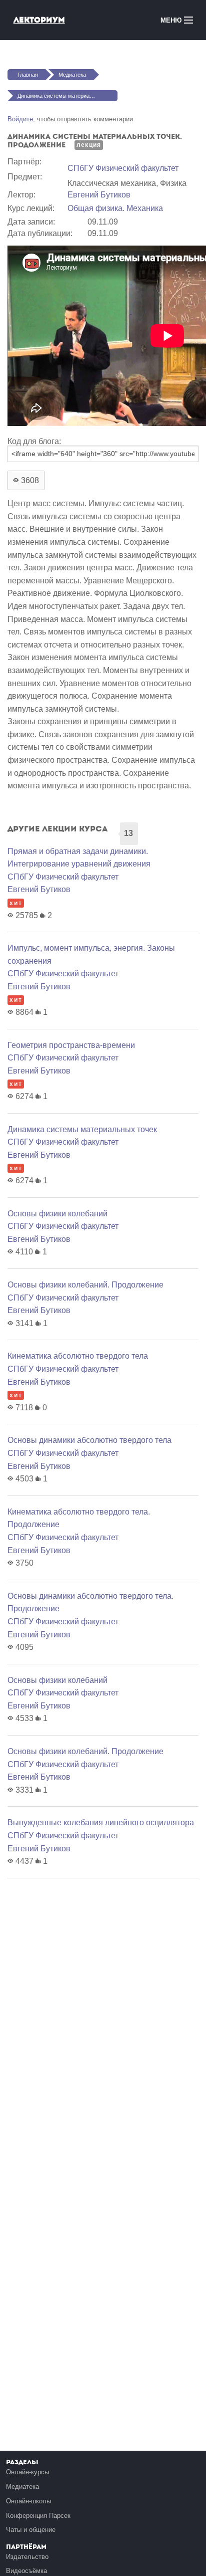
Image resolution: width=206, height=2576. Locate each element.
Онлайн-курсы (27, 2472)
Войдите (20, 119)
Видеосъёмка (26, 2571)
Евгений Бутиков (99, 195)
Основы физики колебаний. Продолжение (85, 1285)
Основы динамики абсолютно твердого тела (89, 1440)
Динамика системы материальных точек (82, 1129)
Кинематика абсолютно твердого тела (78, 1356)
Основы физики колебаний (57, 1214)
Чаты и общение (31, 2530)
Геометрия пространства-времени (71, 1045)
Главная (28, 75)
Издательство (27, 2557)
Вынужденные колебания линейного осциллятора (101, 1822)
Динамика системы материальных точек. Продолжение (67, 96)
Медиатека (72, 75)
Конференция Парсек (38, 2516)
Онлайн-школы (28, 2501)
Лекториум (39, 20)
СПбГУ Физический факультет (123, 168)
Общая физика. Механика (115, 208)
